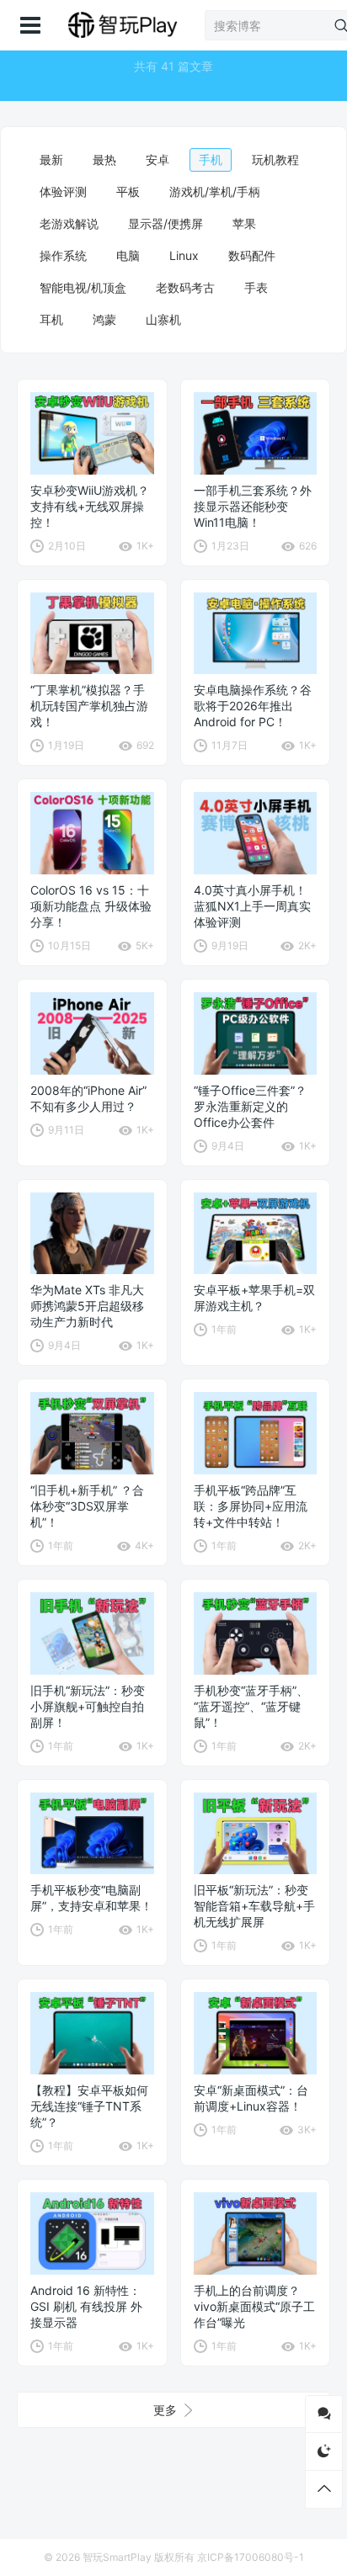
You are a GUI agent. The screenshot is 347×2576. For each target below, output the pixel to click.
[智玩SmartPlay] (122, 25)
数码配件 (252, 255)
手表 (256, 287)
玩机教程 (275, 159)
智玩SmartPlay (117, 2557)
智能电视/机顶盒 (83, 287)
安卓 (157, 159)
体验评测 (63, 191)
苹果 (244, 223)
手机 (211, 159)
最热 (104, 159)
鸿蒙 (104, 319)
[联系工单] (324, 2414)
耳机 (51, 319)
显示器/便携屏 (165, 223)
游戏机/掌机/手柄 (215, 191)
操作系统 (63, 255)
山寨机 (163, 319)
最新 (51, 159)
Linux (184, 255)
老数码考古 (185, 287)
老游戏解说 (69, 223)
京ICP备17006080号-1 (251, 2557)
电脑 (128, 255)
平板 (128, 191)
